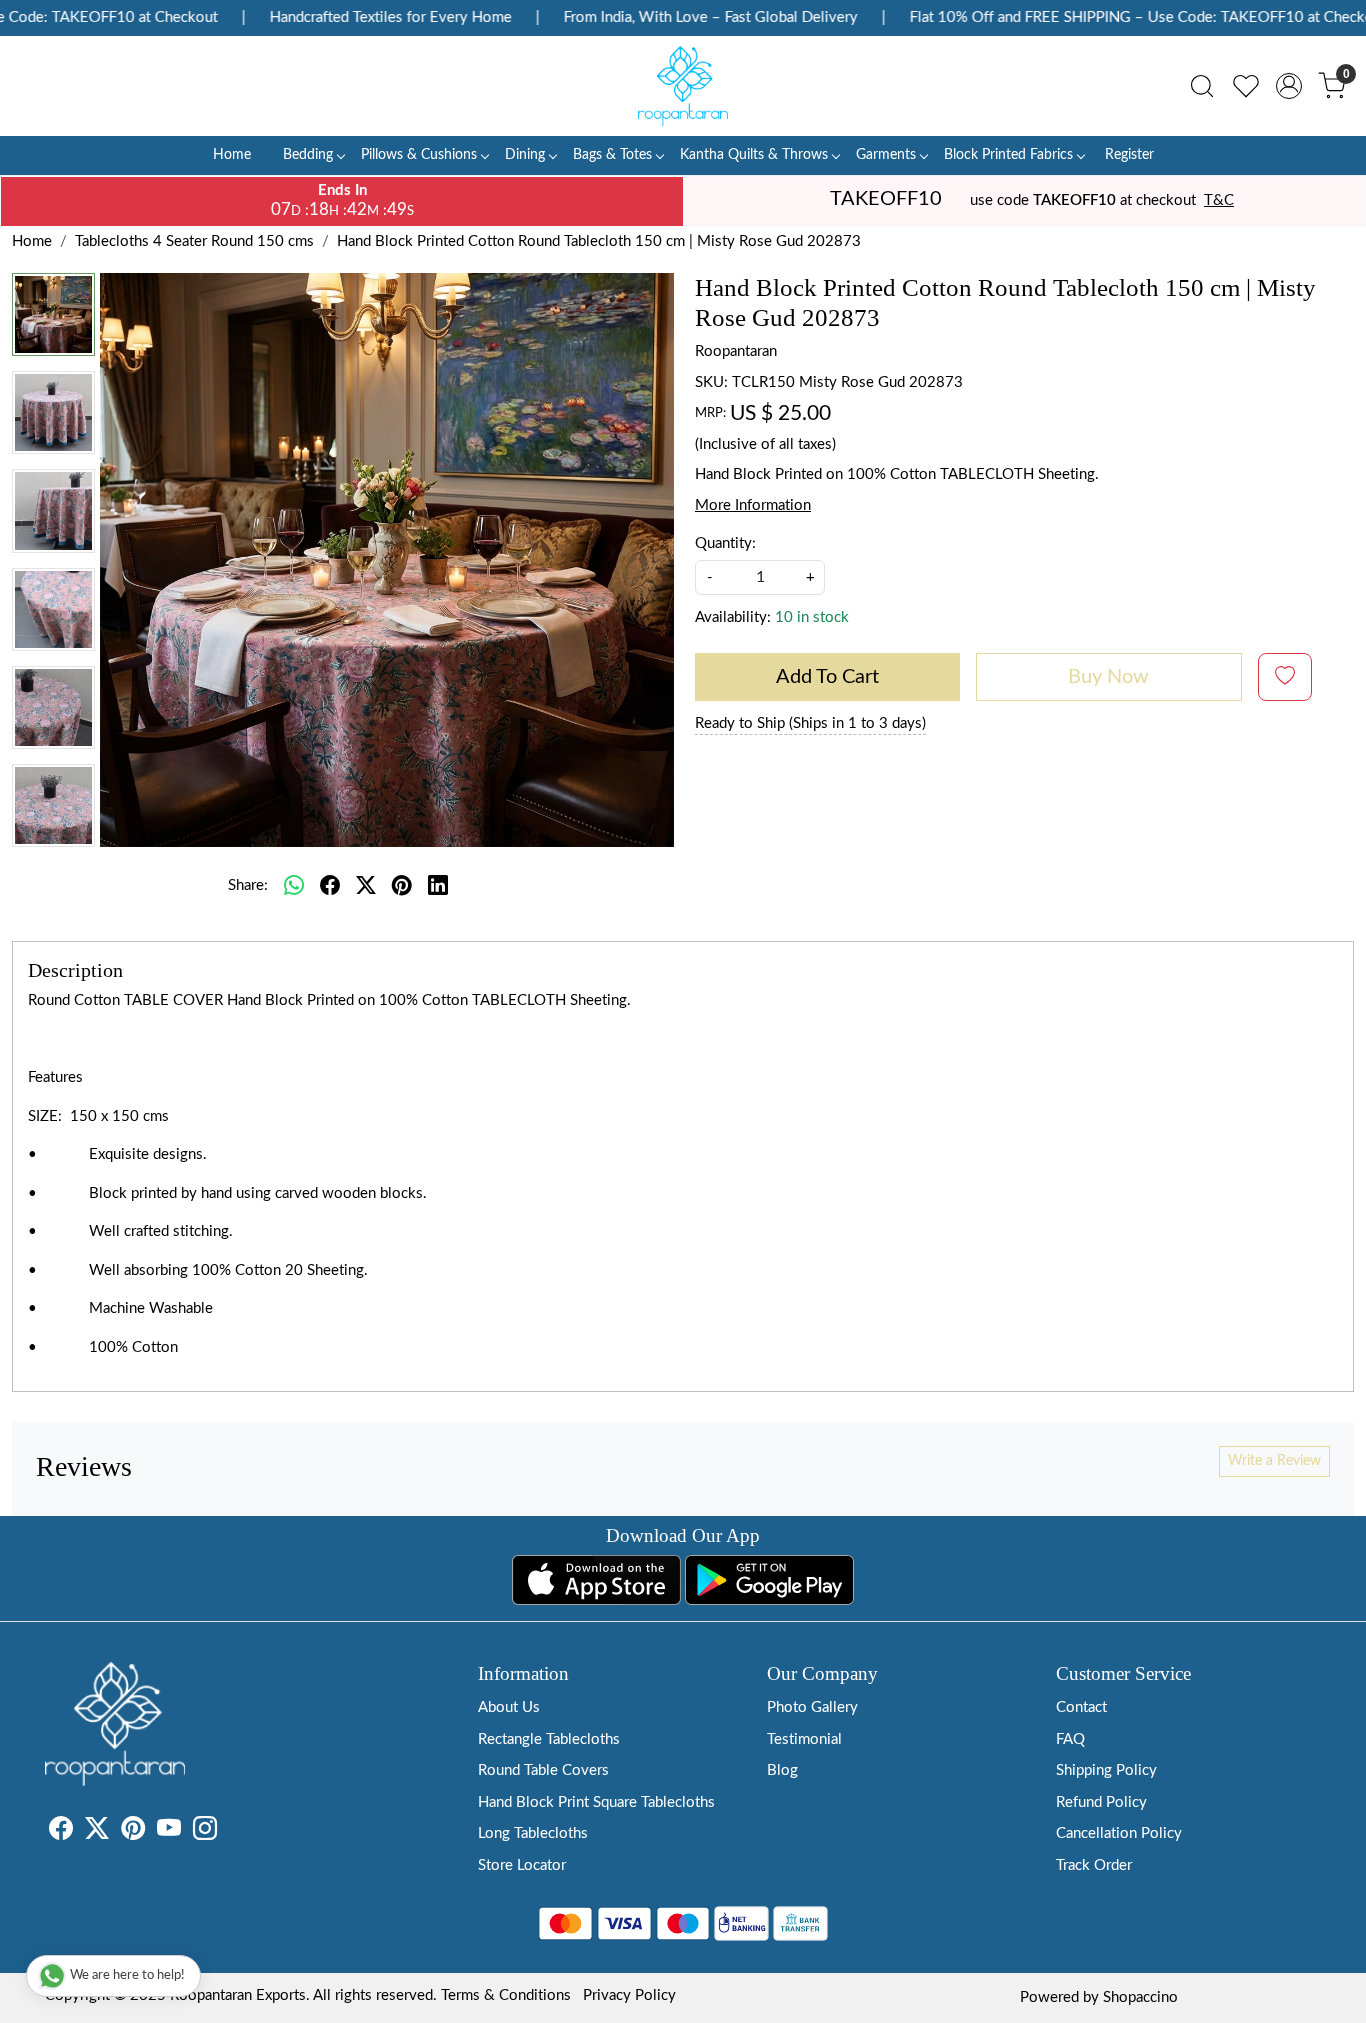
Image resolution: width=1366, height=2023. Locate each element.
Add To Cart (827, 677)
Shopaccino (1140, 1997)
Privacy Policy (629, 1995)
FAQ (1070, 1739)
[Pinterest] (133, 1832)
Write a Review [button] (1274, 1461)
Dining (525, 155)
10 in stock (812, 617)
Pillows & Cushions (419, 155)
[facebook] (330, 886)
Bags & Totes (612, 155)
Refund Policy (1101, 1802)
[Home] (683, 86)
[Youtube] (169, 1832)
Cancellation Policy (1119, 1833)
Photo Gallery (812, 1707)
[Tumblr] (229, 1832)
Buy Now (1108, 677)
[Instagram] (205, 1832)
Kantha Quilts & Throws (754, 155)
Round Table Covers (543, 1770)
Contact (1081, 1707)
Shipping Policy (1106, 1770)
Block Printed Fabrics (1008, 155)
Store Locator (522, 1865)
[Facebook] (61, 1832)
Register (1129, 155)
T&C (1219, 200)
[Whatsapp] (294, 886)
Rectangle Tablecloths (549, 1739)
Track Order (1094, 1865)
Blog (782, 1770)
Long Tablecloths (533, 1833)
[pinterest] (402, 886)
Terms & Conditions (506, 1995)
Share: (248, 885)
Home (232, 155)
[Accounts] (1289, 86)
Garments (886, 155)
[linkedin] (438, 886)
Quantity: (725, 543)
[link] (1202, 86)
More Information (753, 505)
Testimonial (804, 1739)
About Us (509, 1707)
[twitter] (366, 886)
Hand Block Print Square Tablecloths (596, 1802)
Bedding (308, 155)
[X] (97, 1832)
